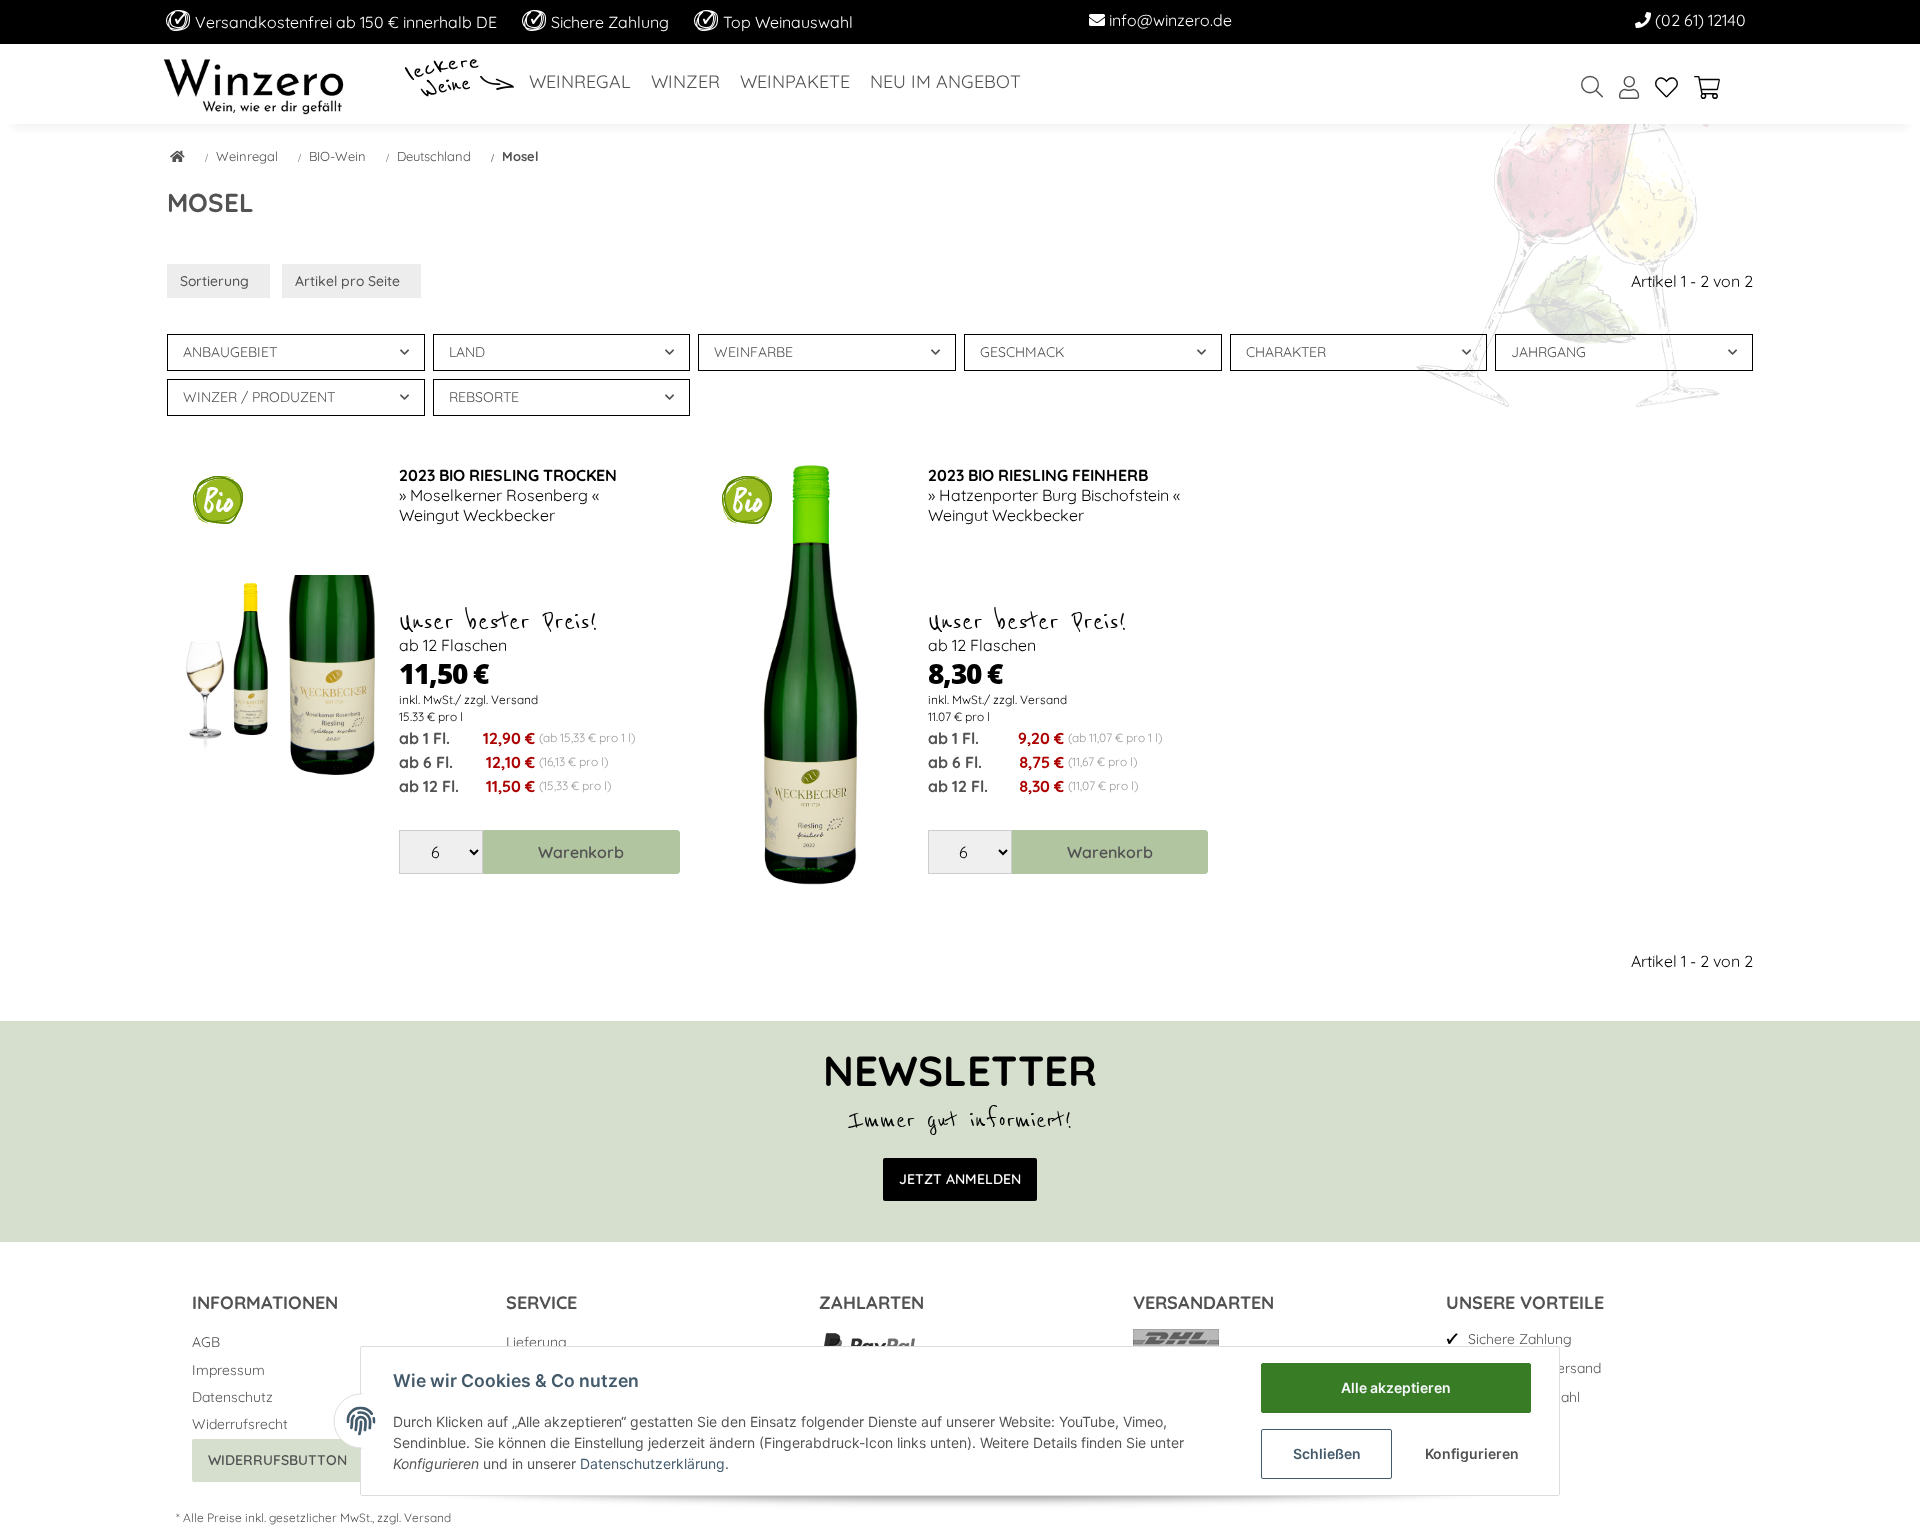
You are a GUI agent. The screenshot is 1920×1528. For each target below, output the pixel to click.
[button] (1629, 88)
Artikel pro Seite (347, 281)
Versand (427, 1517)
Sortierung (214, 281)
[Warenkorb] (1715, 88)
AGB (206, 1342)
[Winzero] (253, 84)
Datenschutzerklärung (652, 1463)
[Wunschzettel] (1666, 88)
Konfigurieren (1472, 1453)
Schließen (1327, 1453)
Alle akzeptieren (1396, 1387)
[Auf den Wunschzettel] (349, 499)
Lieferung (536, 1342)
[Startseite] (177, 158)
